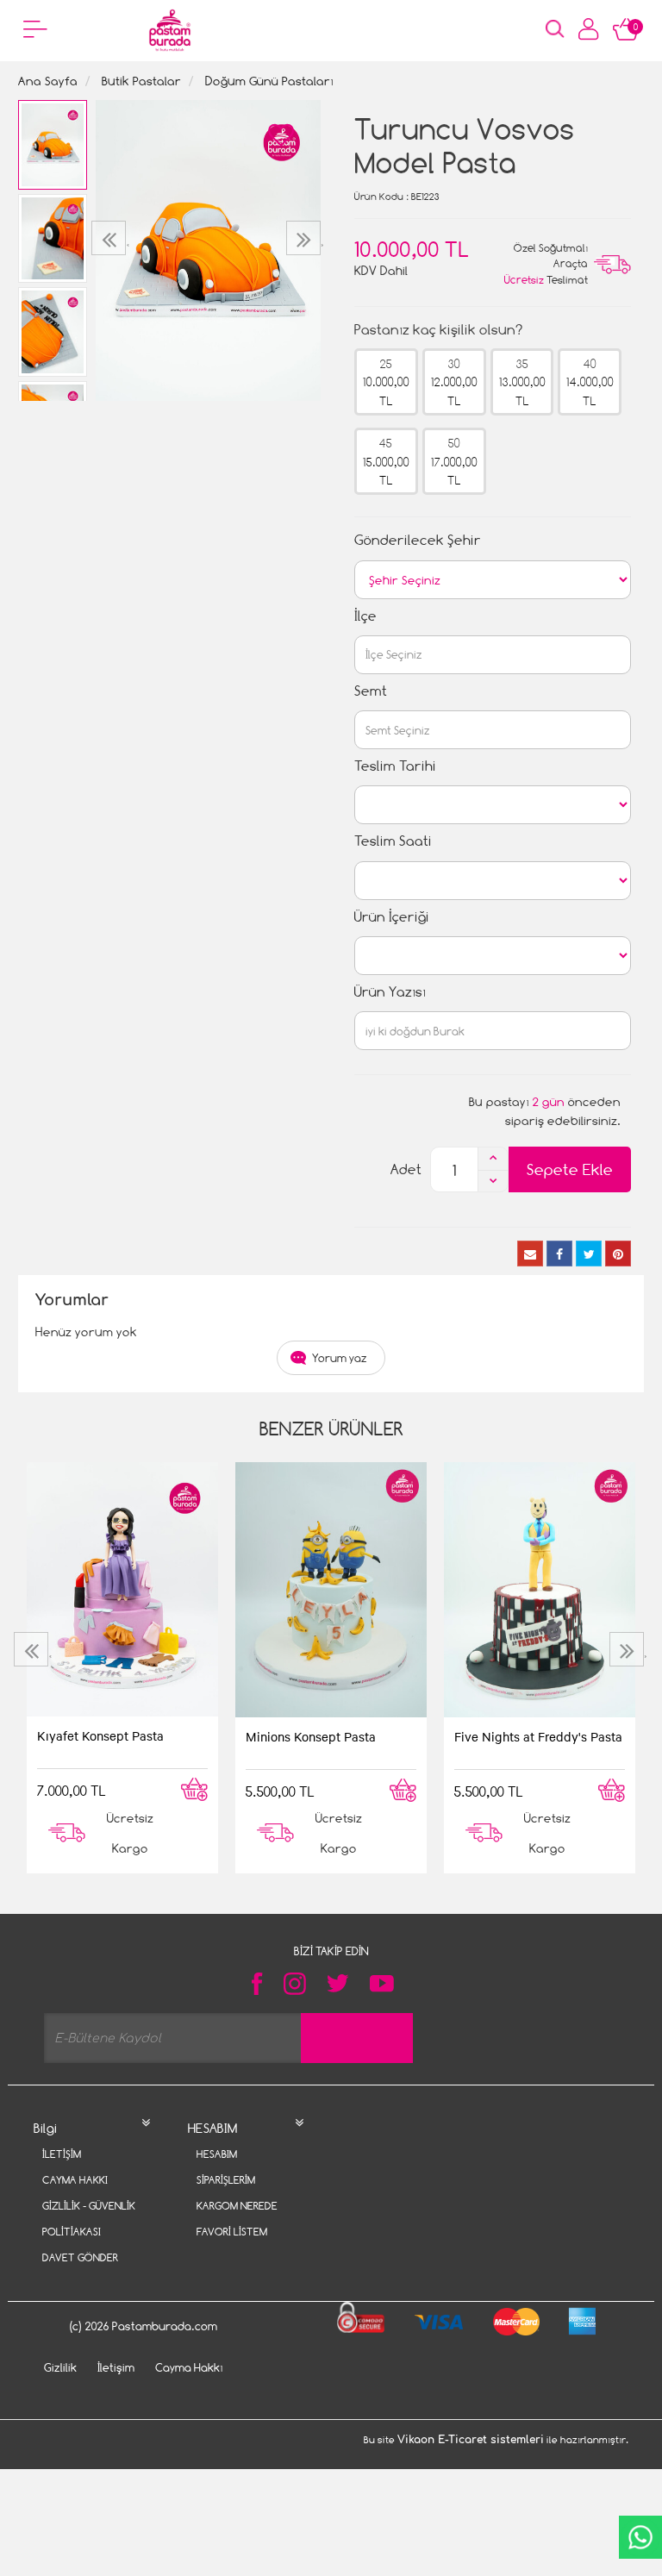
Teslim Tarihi (395, 766)
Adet (406, 1169)
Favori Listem (232, 2232)
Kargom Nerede (237, 2206)
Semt (371, 691)
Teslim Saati (393, 841)
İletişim (62, 2154)
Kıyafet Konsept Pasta (100, 1735)
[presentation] (111, 238)
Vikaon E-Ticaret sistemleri (471, 2440)
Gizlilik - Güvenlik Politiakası (89, 2219)
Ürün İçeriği (392, 917)
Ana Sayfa (48, 81)
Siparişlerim (226, 2180)
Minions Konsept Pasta (311, 1736)
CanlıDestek (640, 2537)
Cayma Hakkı (75, 2180)
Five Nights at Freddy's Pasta (538, 1736)
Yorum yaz (340, 1358)
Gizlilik (60, 2367)
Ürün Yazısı (390, 992)
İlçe (365, 616)
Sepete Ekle (570, 1169)
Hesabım (217, 2154)
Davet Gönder (80, 2257)
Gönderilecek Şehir (418, 540)
